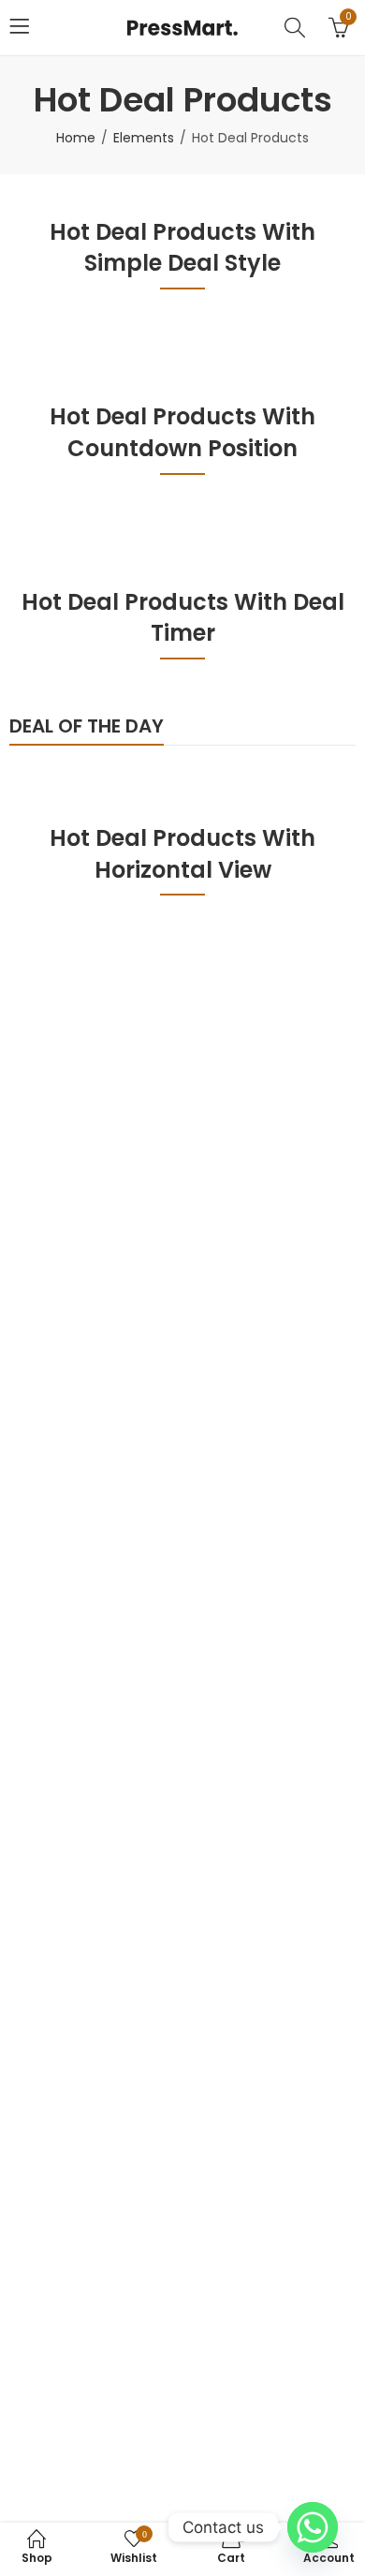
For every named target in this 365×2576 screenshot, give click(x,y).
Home (76, 138)
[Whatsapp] (313, 2527)
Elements (144, 138)
